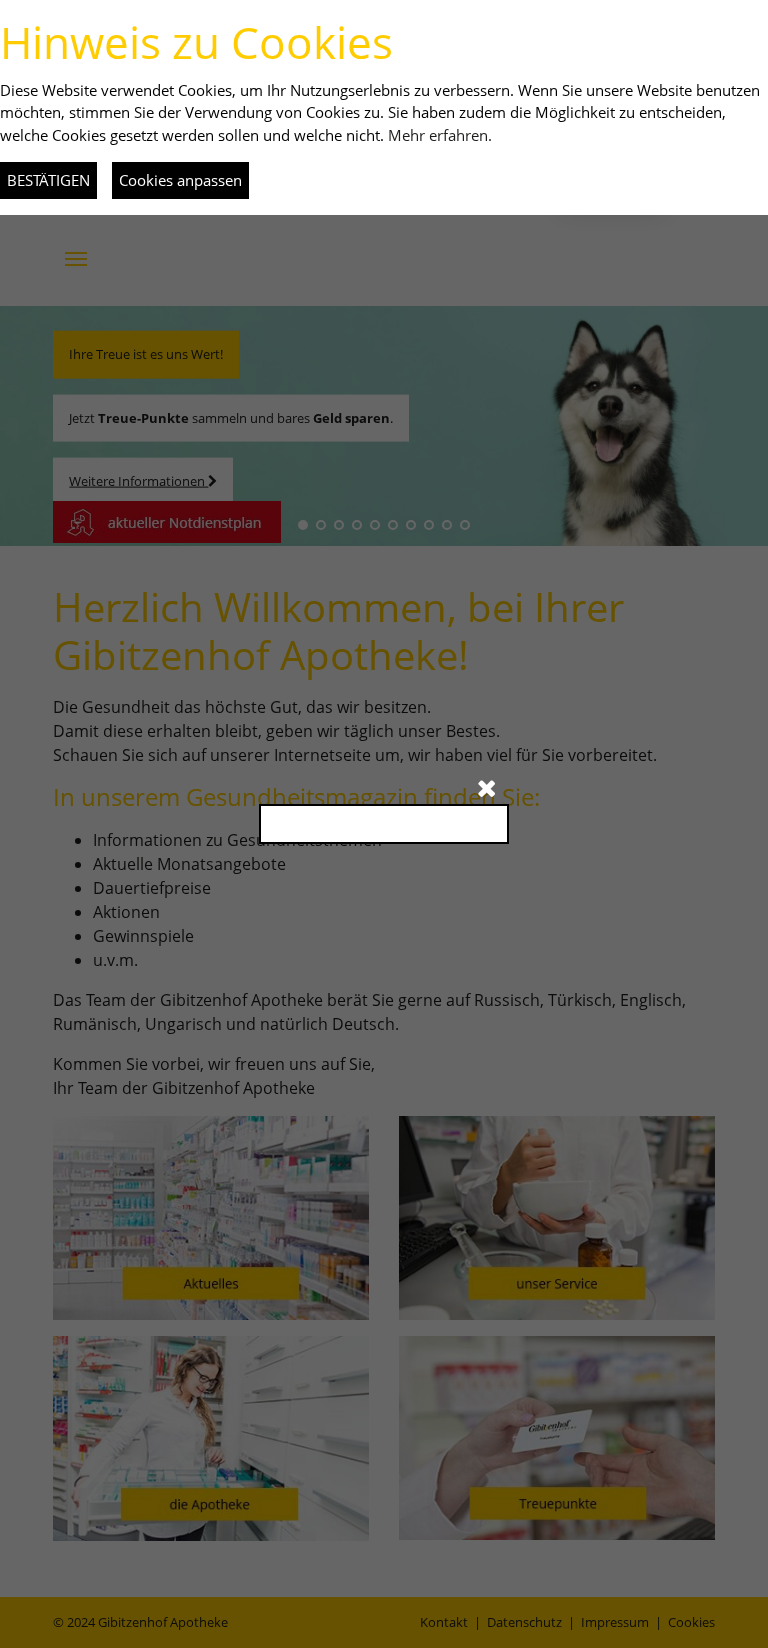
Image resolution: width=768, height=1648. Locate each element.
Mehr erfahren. (440, 135)
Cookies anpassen (180, 180)
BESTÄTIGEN (48, 180)
